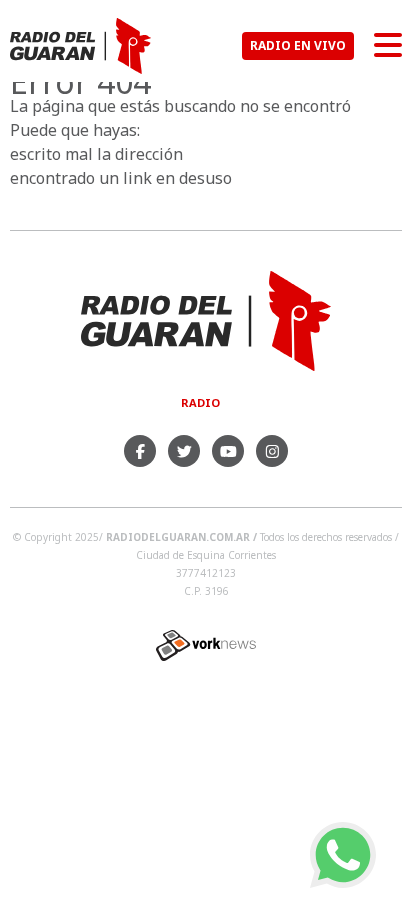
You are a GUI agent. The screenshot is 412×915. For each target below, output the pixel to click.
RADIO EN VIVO (298, 45)
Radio (200, 402)
